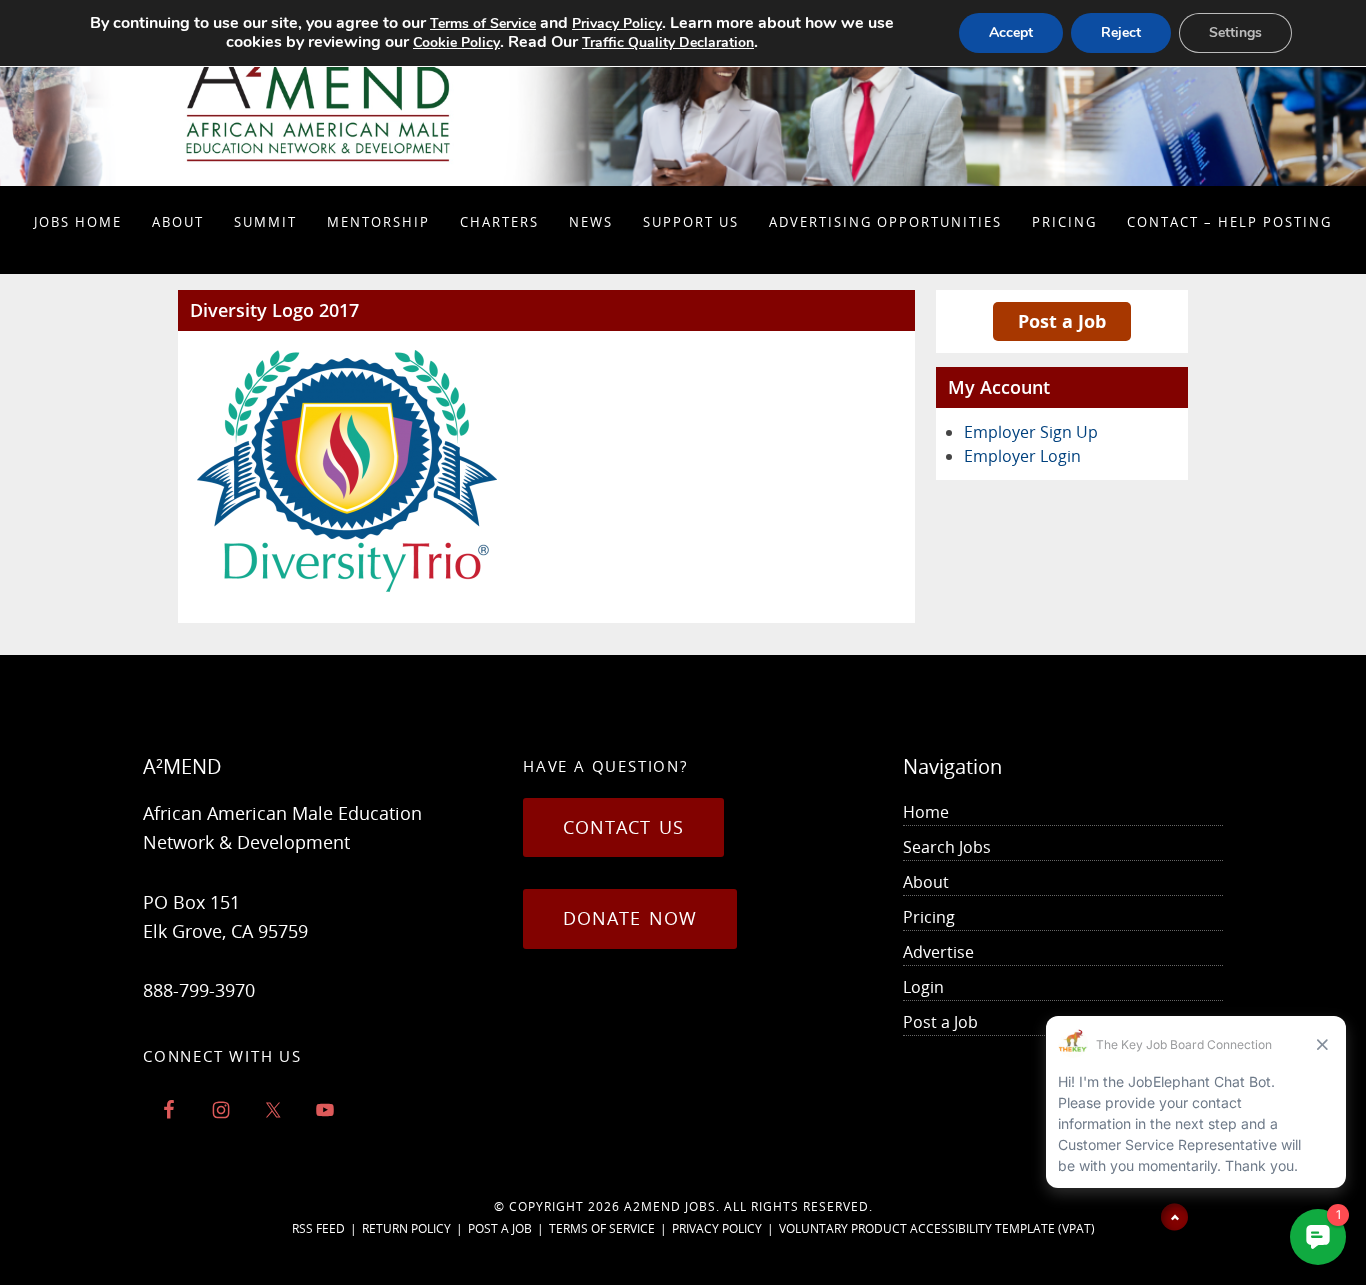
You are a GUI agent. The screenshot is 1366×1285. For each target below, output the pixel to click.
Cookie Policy (456, 42)
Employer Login (1022, 456)
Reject (1121, 32)
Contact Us (623, 827)
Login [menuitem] (923, 987)
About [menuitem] (926, 882)
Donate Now (630, 918)
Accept (1011, 32)
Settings (1235, 32)
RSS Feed (318, 1228)
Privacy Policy (717, 1228)
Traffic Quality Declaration (668, 42)
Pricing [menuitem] (929, 917)
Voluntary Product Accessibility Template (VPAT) (937, 1228)
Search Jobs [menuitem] (947, 847)
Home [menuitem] (926, 812)
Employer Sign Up (1031, 432)
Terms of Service (602, 1228)
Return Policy (406, 1228)
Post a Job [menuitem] (940, 1022)
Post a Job (1062, 321)
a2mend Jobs (670, 1206)
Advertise (938, 952)
